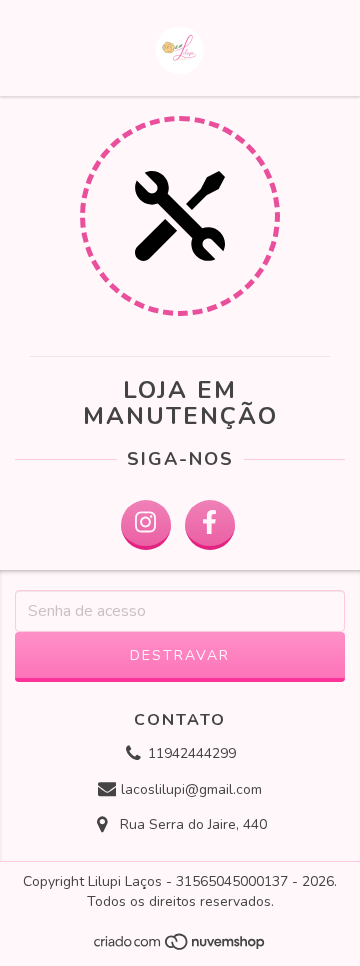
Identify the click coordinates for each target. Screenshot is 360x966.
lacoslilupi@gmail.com (191, 789)
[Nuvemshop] (180, 947)
